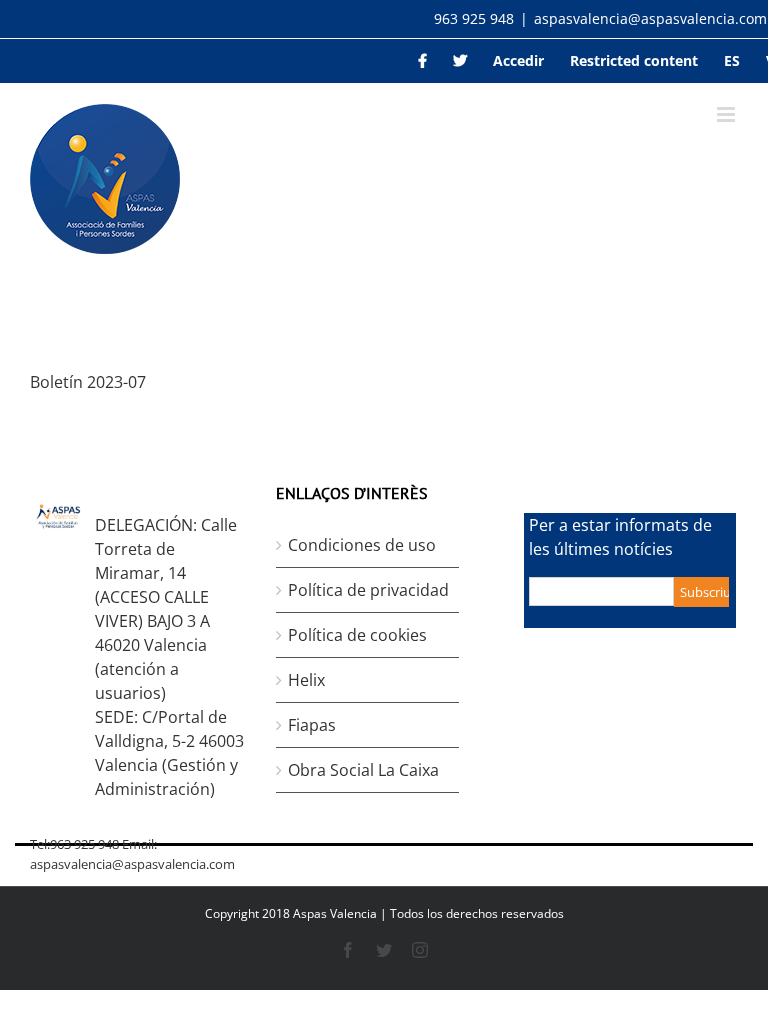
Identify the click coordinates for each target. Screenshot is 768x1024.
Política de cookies (357, 635)
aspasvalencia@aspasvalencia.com (650, 18)
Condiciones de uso (362, 545)
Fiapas (312, 725)
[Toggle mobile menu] (727, 114)
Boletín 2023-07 (88, 382)
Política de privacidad (368, 590)
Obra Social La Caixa (363, 770)
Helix (306, 680)
